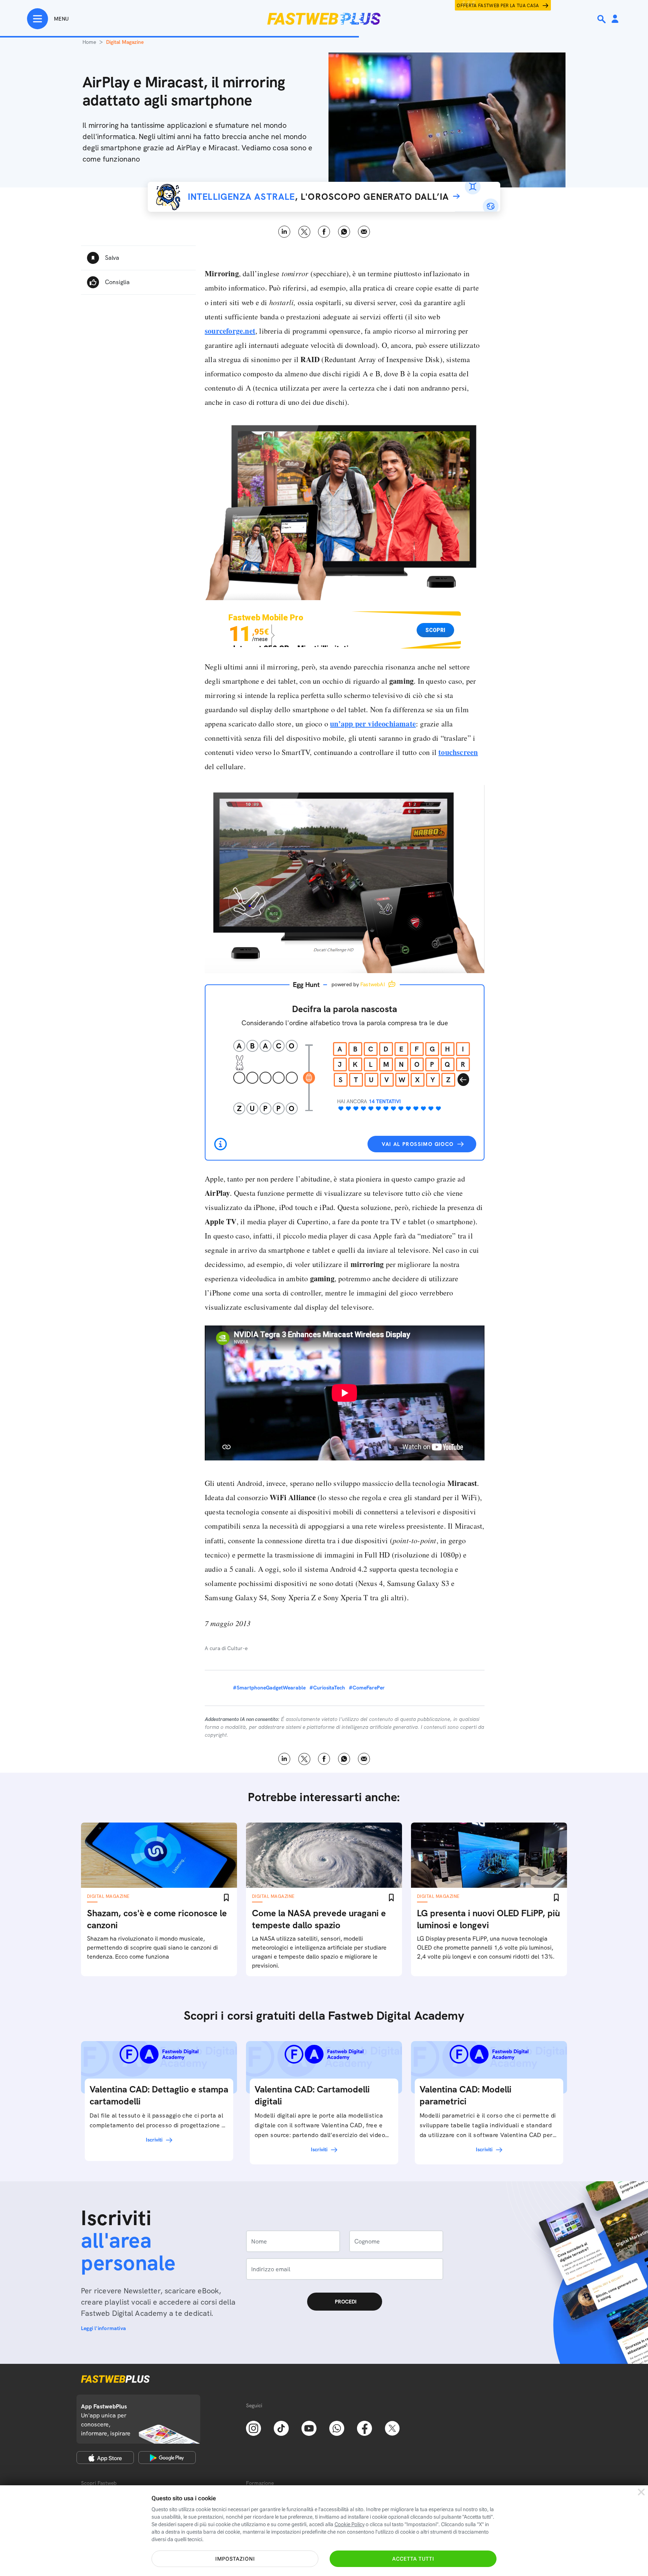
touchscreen (458, 752)
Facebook (324, 232)
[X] (392, 2428)
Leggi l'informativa (103, 2328)
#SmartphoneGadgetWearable (269, 1688)
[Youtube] (309, 2428)
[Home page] (324, 19)
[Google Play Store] (167, 2458)
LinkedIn (284, 232)
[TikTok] (281, 2428)
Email (364, 232)
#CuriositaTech (327, 1688)
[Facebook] (364, 2428)
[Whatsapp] (337, 2428)
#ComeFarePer (367, 1688)
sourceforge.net (230, 331)
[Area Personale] (615, 19)
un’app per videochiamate (373, 724)
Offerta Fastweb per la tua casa (498, 6)
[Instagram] (253, 2428)
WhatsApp (344, 232)
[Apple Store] (105, 2458)
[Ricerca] (602, 19)
